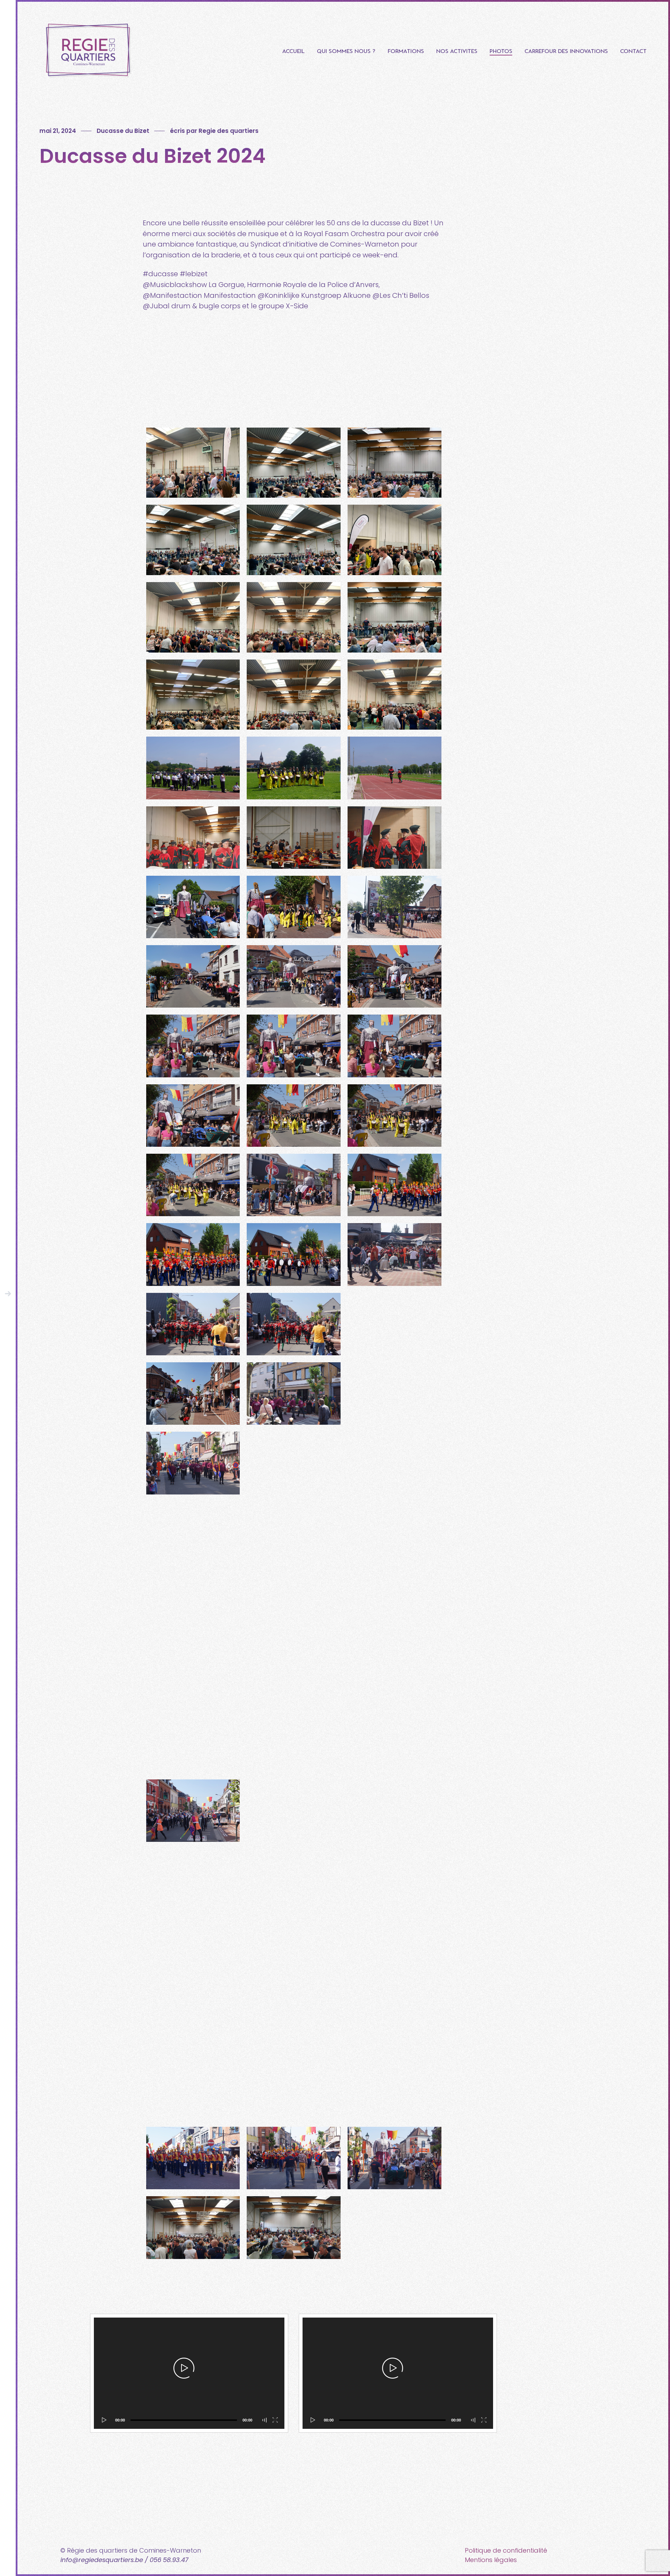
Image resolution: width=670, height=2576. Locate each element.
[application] (189, 2373)
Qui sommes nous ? (346, 51)
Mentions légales (491, 2560)
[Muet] (265, 2420)
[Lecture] (103, 2420)
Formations (406, 51)
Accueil (293, 51)
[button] (184, 2368)
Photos (501, 51)
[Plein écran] (276, 2420)
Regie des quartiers (229, 131)
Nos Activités (457, 51)
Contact (633, 51)
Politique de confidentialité (506, 2550)
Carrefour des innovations (566, 51)
